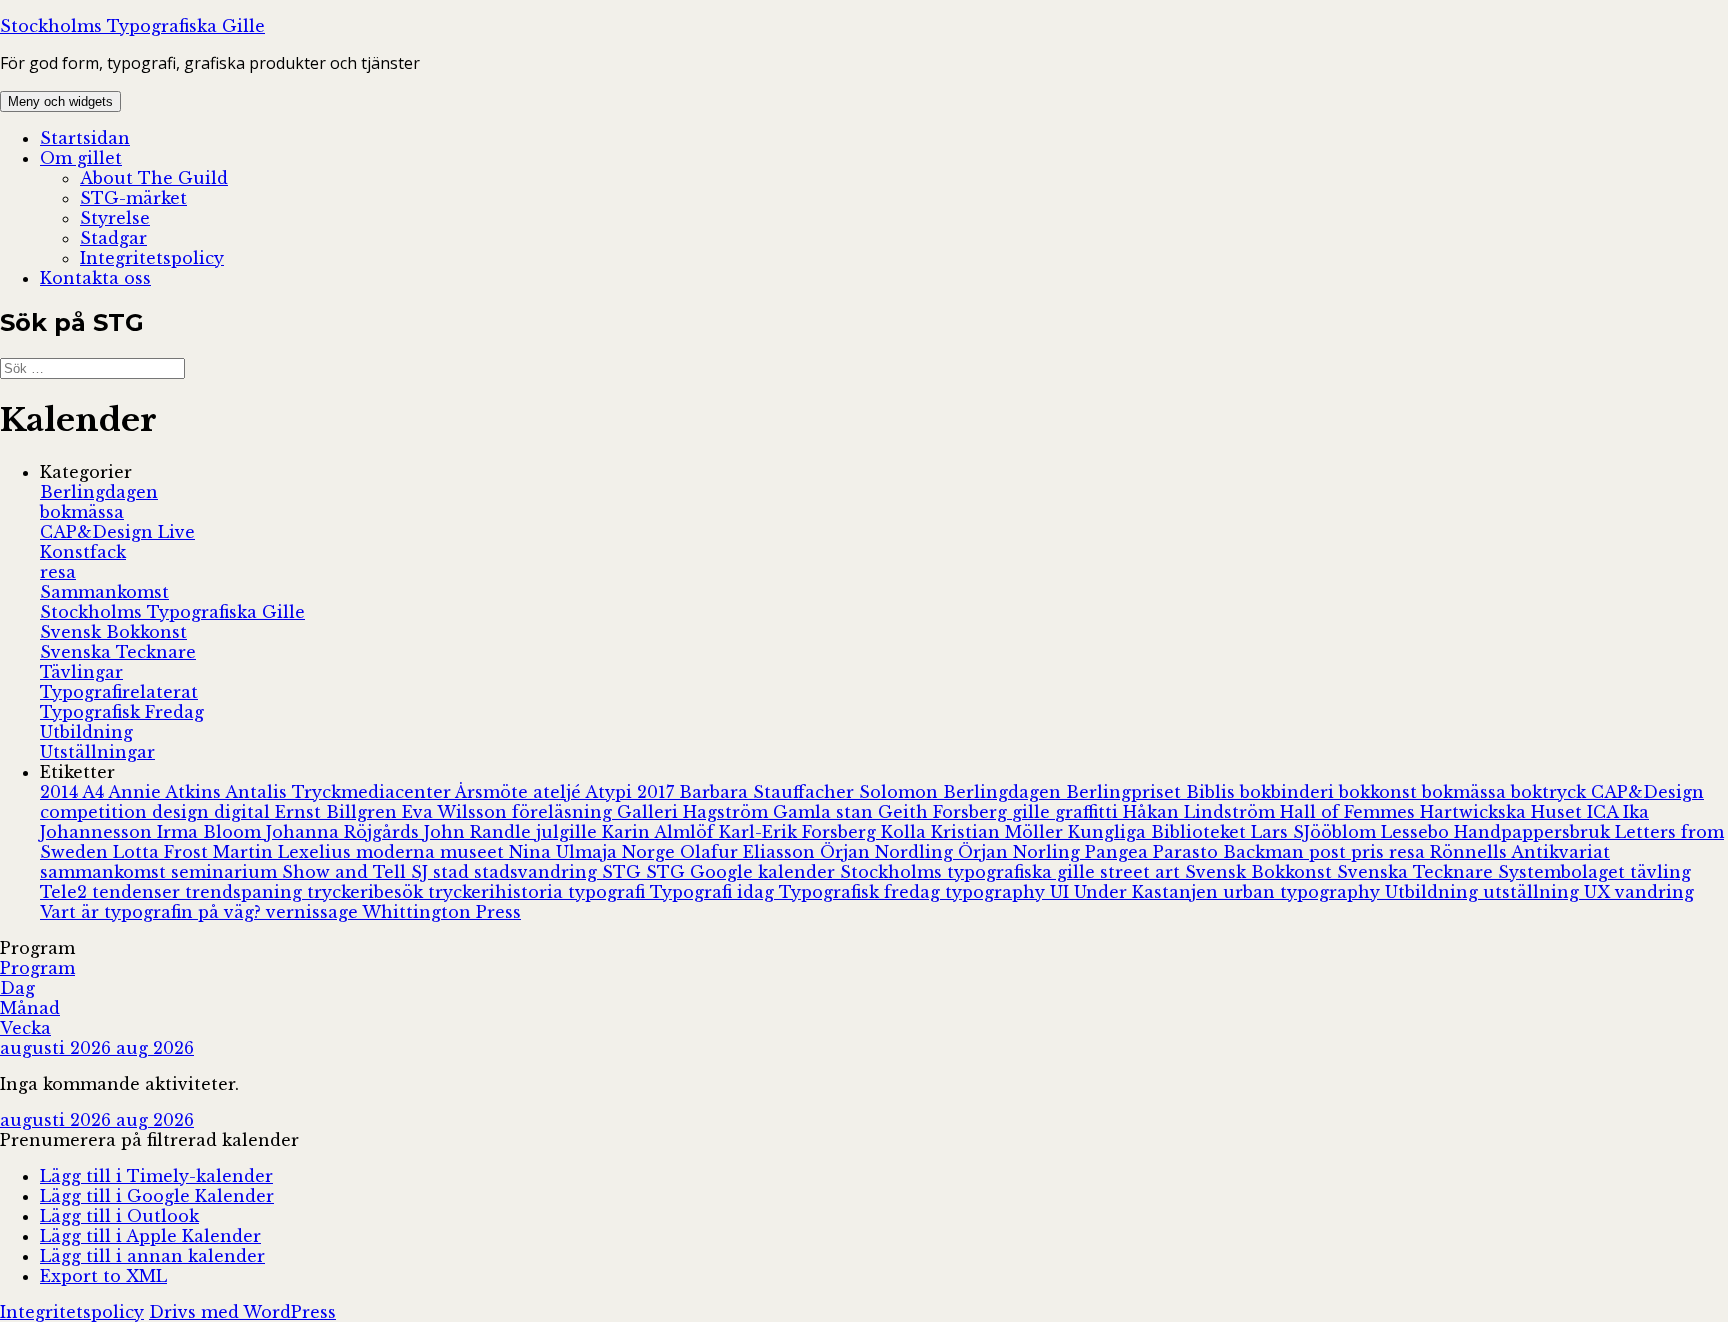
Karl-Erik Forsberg (800, 832)
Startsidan (85, 138)
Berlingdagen (99, 492)
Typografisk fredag (862, 892)
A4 (95, 792)
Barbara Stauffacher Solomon (811, 792)
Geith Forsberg (945, 812)
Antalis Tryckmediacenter (340, 792)
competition (96, 812)
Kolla (906, 832)
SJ (422, 872)
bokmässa (82, 512)
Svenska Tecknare (118, 652)
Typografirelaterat (119, 692)
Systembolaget (1564, 872)
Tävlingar (81, 672)
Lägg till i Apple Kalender (150, 1236)
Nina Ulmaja (565, 852)
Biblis (1213, 792)
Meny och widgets (60, 101)
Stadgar (113, 238)
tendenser (138, 892)
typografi (609, 892)
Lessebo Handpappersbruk (1498, 832)
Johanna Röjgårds (345, 832)
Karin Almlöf (660, 832)
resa (58, 572)
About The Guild (154, 178)
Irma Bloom (211, 832)
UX (1599, 892)
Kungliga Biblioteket (1159, 832)
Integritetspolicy (152, 258)
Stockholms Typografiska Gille (132, 26)
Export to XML (103, 1276)
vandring (1654, 892)
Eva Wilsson (457, 812)
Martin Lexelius (284, 852)
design (183, 812)
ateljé (559, 792)
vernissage (314, 912)
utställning (1533, 892)
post (1330, 852)
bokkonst (1380, 792)
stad (453, 872)
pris (1370, 852)
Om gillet (81, 158)
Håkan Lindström (1201, 812)
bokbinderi (1289, 792)
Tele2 (66, 892)
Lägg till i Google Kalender (157, 1196)
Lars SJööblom (1316, 832)
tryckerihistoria (498, 892)
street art (1142, 872)
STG (624, 872)
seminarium (226, 872)
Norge (651, 852)
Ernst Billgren (338, 812)
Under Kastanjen (1148, 892)
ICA (1605, 812)
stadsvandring (538, 872)
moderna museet (432, 852)
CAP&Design (1647, 792)
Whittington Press (441, 912)
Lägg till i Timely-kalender (156, 1176)
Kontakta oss (95, 278)
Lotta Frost (163, 852)
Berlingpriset (1126, 792)
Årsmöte (494, 792)
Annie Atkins (166, 792)
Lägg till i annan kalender (152, 1256)
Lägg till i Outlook (119, 1216)
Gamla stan (825, 812)
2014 (61, 792)
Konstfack (83, 552)
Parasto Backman (1231, 852)
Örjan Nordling (889, 852)
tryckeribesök (367, 892)
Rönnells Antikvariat (1520, 852)
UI (1062, 892)
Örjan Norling (1021, 852)
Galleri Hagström (695, 812)
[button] (149, 1140)
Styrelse (115, 218)
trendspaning (246, 892)
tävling (1660, 872)
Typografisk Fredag (122, 712)
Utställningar (97, 752)
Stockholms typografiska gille (970, 872)
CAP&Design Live (117, 532)
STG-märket (133, 198)
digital (244, 812)
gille (1033, 812)
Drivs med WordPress (242, 1312)
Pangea (1119, 852)
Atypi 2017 (632, 792)
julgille (569, 832)
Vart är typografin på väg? (153, 912)
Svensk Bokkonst (113, 632)
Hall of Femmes (1350, 812)
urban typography (1304, 892)
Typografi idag (714, 892)
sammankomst (105, 872)
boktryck (1551, 792)
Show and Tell (346, 872)
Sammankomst (104, 592)
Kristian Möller (999, 832)
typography (997, 892)
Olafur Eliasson (750, 852)
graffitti (1089, 812)
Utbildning (86, 732)
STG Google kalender (743, 872)
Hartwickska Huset (1503, 812)
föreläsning (564, 812)
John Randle (480, 832)
